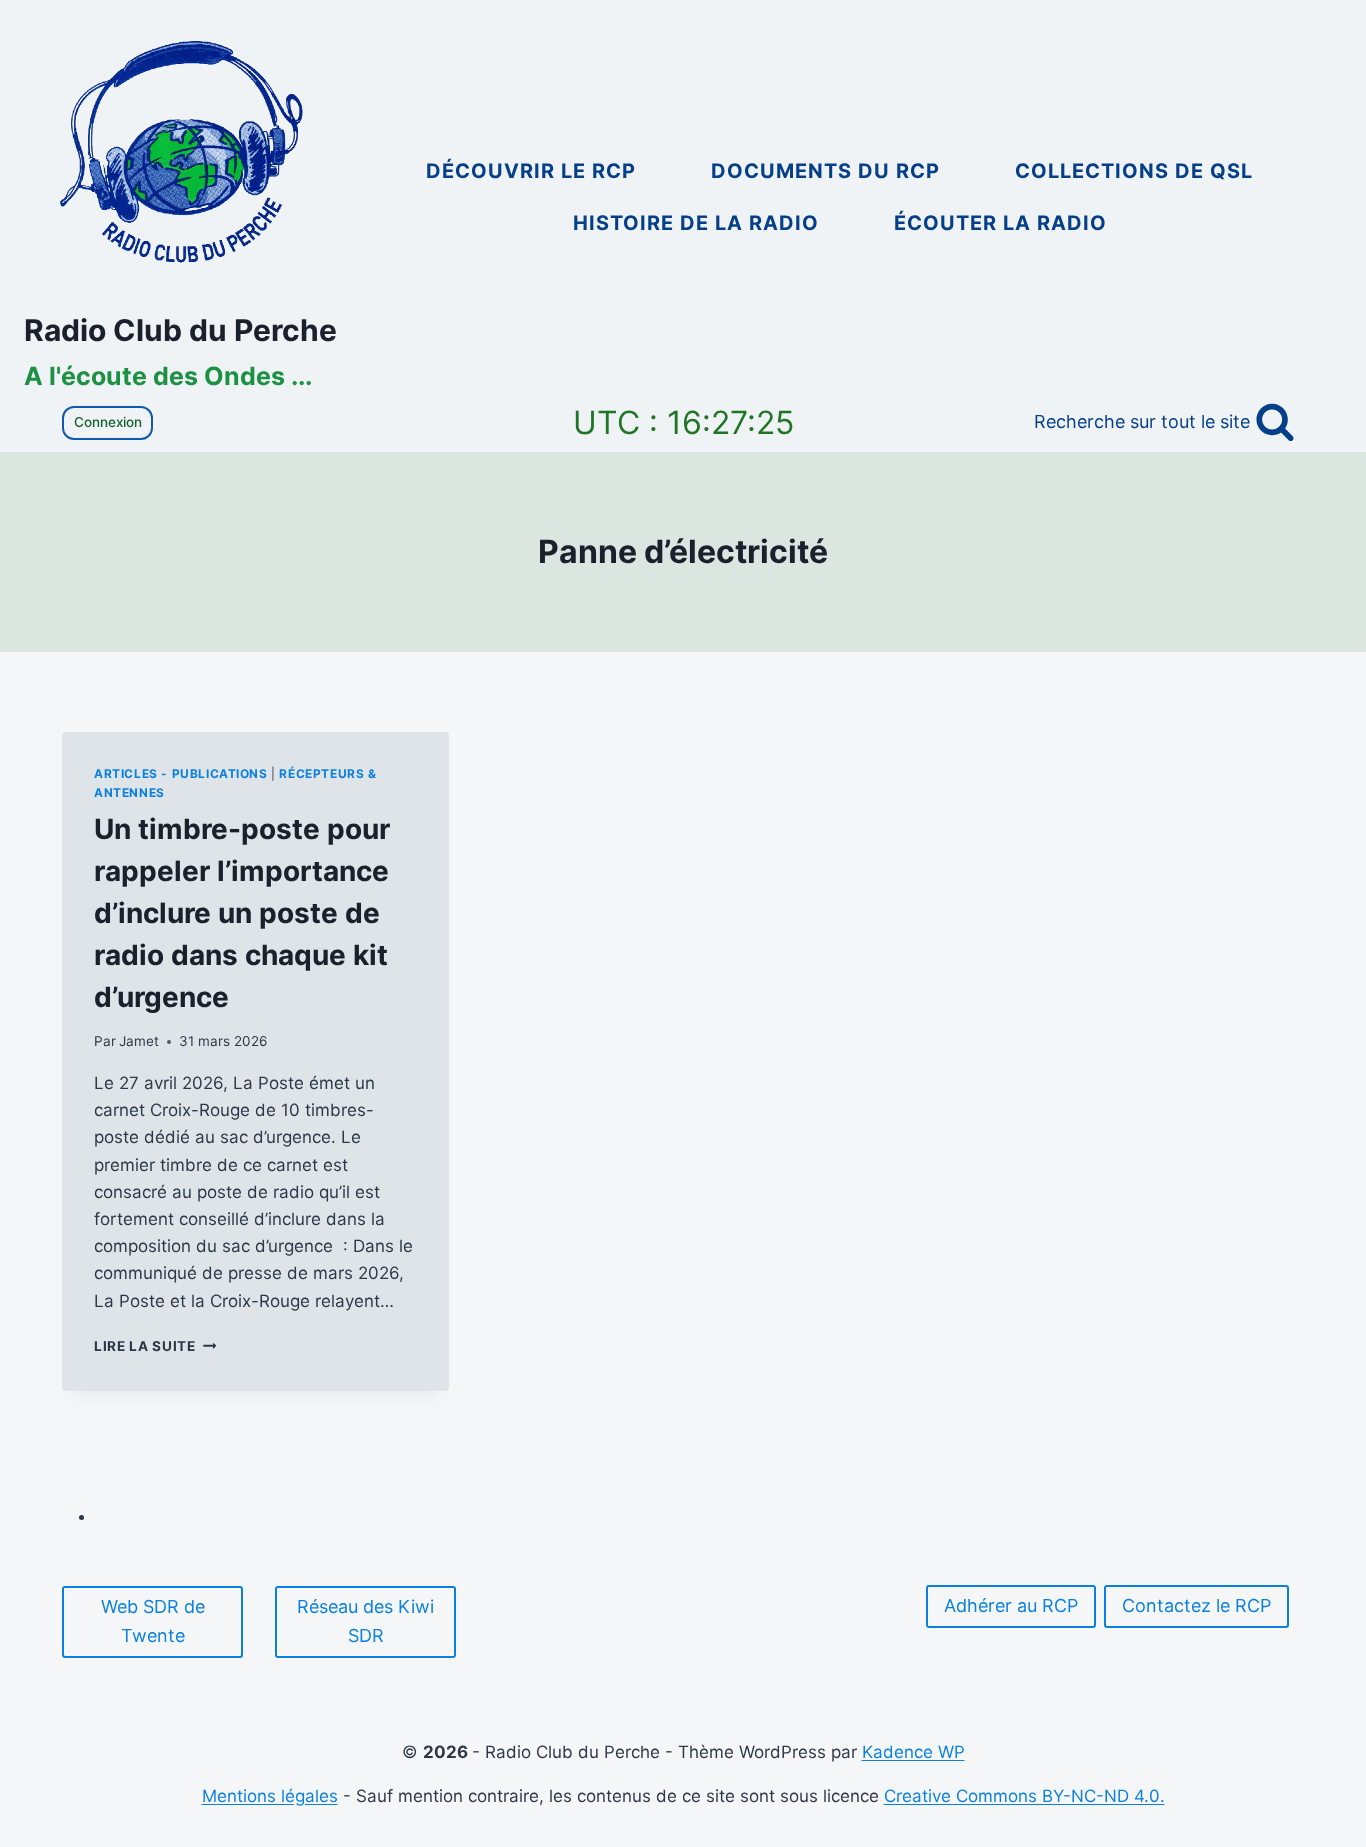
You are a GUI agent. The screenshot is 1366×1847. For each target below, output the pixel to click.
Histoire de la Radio (696, 223)
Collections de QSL (1134, 171)
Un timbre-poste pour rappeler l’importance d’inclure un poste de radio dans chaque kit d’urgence (242, 913)
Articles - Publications (181, 773)
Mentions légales (270, 1796)
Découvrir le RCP (531, 171)
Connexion (108, 422)
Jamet (139, 1041)
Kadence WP (913, 1752)
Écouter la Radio (1000, 223)
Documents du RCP (825, 171)
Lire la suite (155, 1346)
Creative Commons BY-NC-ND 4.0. (1024, 1796)
